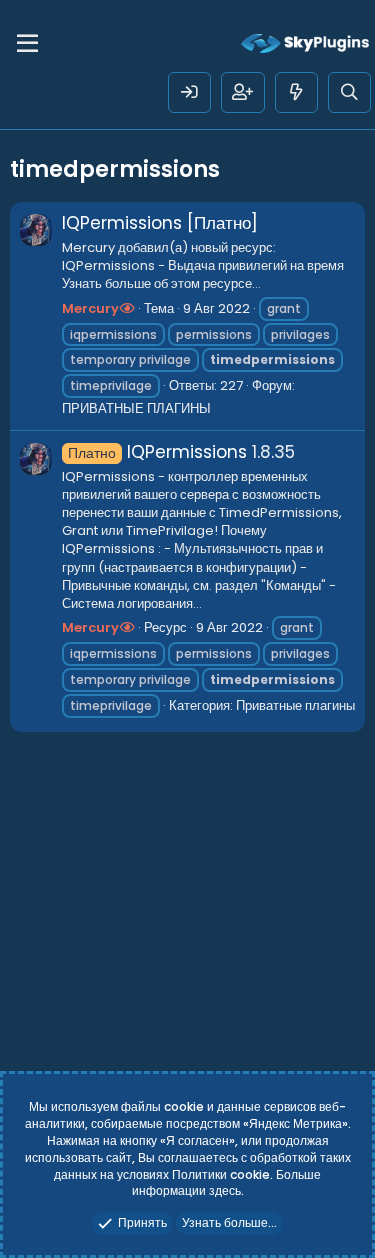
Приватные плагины (295, 705)
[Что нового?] (296, 92)
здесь (225, 1190)
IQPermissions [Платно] (160, 223)
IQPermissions (157, 452)
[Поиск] (349, 92)
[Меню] (27, 44)
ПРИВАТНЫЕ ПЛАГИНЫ (136, 408)
